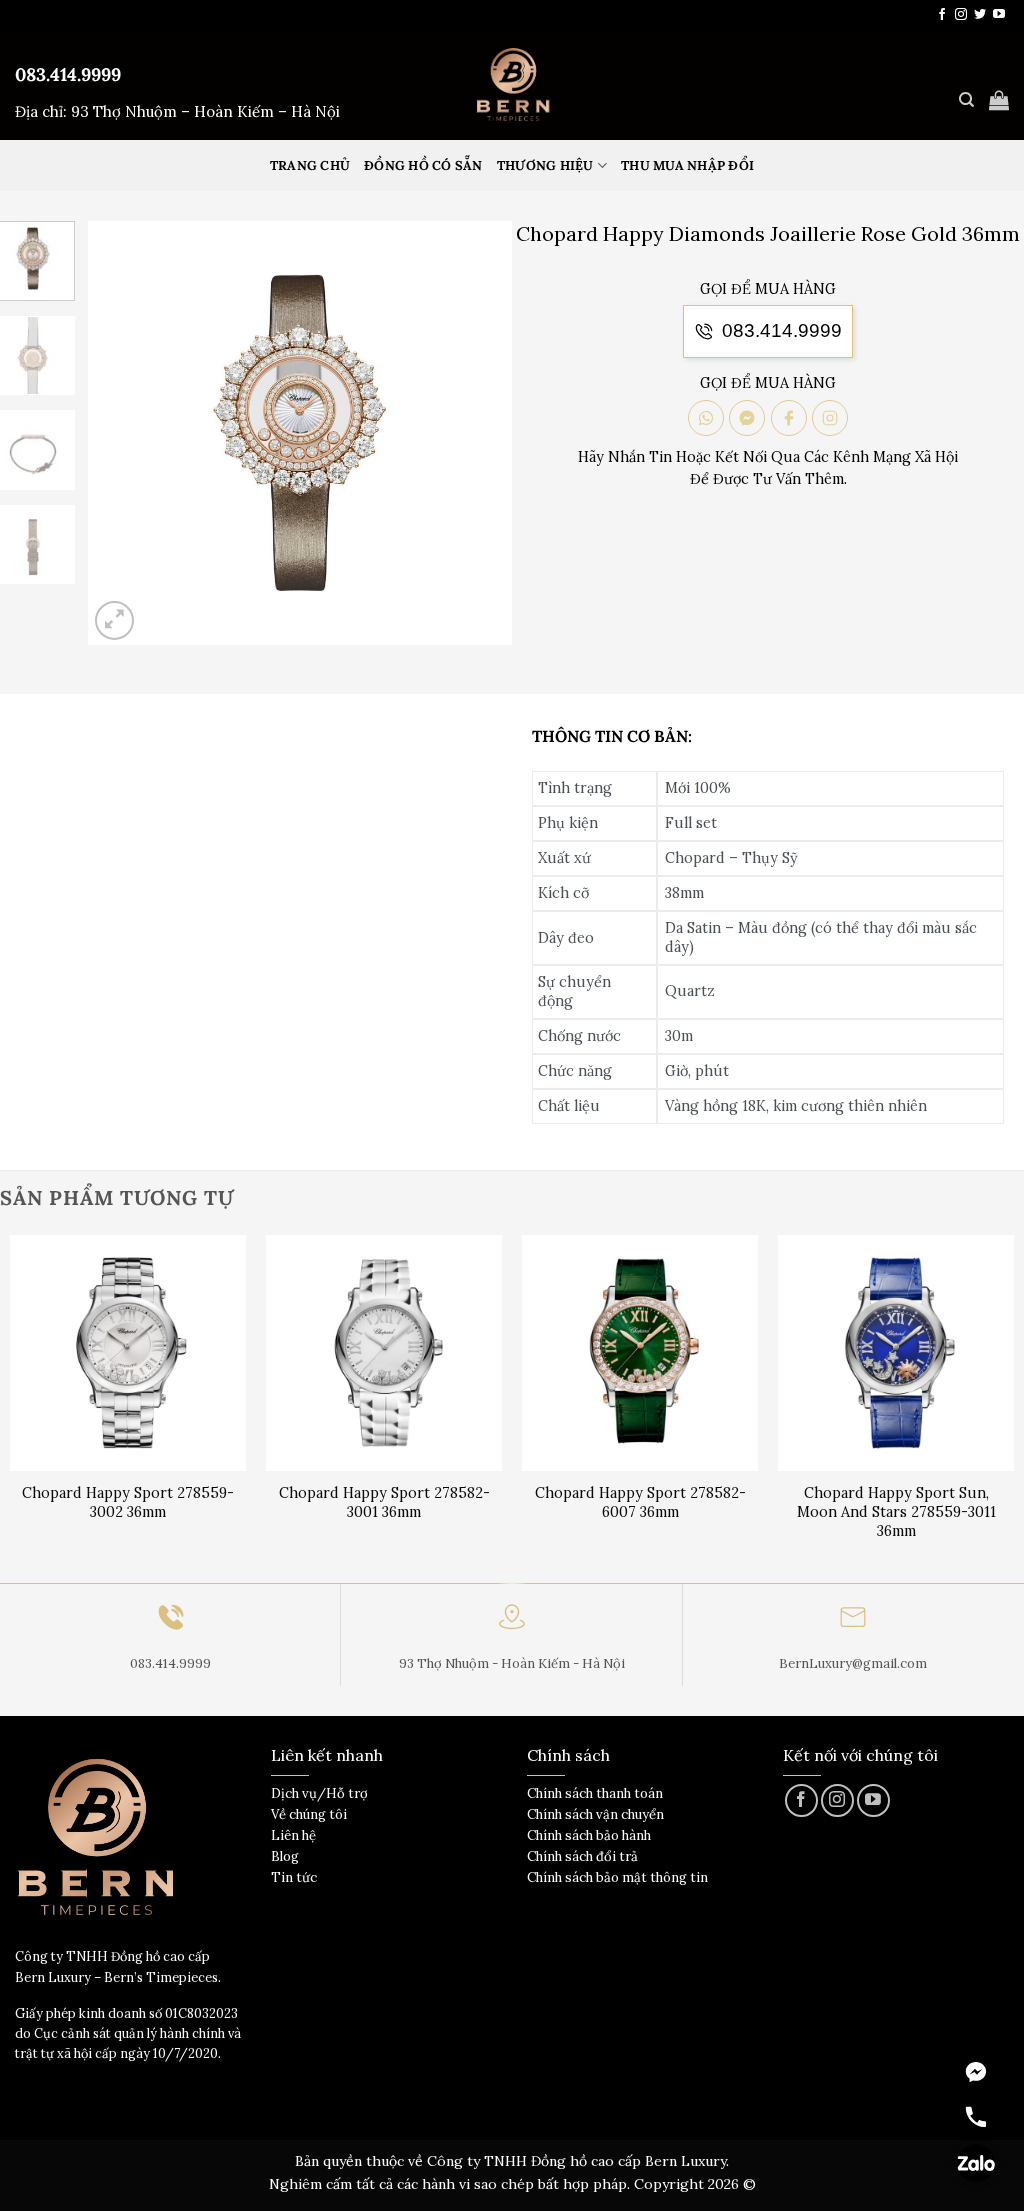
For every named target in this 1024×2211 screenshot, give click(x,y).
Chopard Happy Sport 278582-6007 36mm (640, 1502)
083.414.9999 (68, 74)
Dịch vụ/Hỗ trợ (319, 1793)
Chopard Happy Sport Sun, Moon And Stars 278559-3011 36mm (896, 1511)
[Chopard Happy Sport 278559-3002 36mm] (128, 1353)
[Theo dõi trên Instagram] (961, 15)
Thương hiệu (545, 165)
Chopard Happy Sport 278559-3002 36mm (128, 1502)
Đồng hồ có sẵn (423, 165)
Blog (285, 1856)
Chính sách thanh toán (595, 1793)
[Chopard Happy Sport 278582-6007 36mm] (640, 1353)
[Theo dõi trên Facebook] (942, 15)
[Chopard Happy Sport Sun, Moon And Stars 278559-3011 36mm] (896, 1353)
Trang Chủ (310, 165)
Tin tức (294, 1877)
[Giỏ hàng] (999, 100)
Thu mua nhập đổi (687, 165)
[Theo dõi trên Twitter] (980, 15)
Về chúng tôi (309, 1814)
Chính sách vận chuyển (595, 1814)
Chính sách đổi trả (582, 1856)
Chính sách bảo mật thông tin (617, 1877)
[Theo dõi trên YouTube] (999, 15)
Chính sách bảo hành (589, 1835)
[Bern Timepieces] (512, 85)
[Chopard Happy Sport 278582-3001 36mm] (384, 1353)
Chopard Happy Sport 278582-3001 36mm (384, 1502)
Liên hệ (293, 1835)
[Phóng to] (114, 620)
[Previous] (122, 432)
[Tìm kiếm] (966, 100)
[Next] (479, 432)
